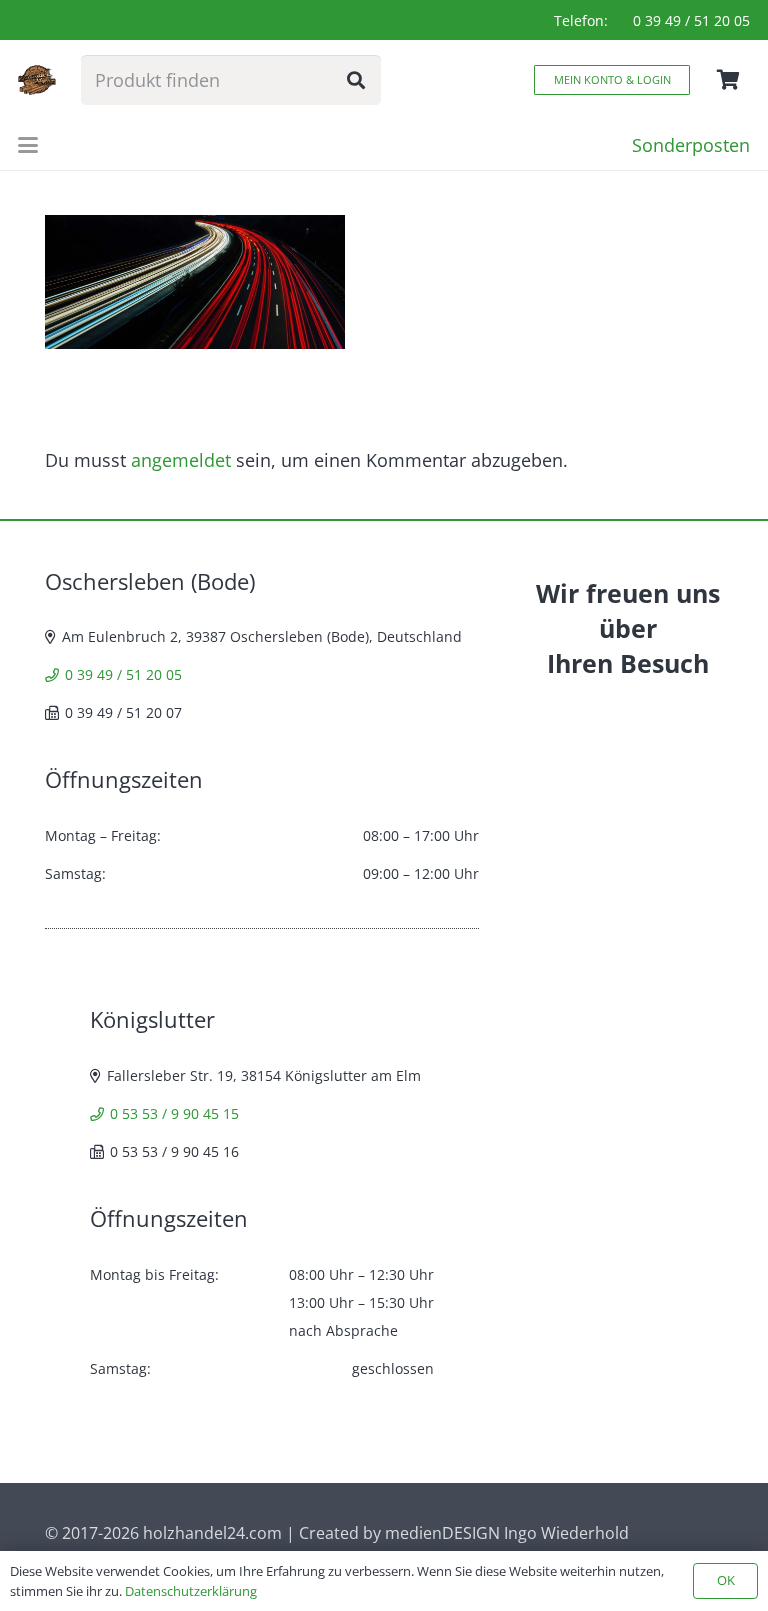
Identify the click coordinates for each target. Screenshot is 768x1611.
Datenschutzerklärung (191, 1591)
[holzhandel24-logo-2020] (37, 80)
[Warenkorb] (728, 80)
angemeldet (181, 460)
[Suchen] (356, 80)
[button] (28, 145)
